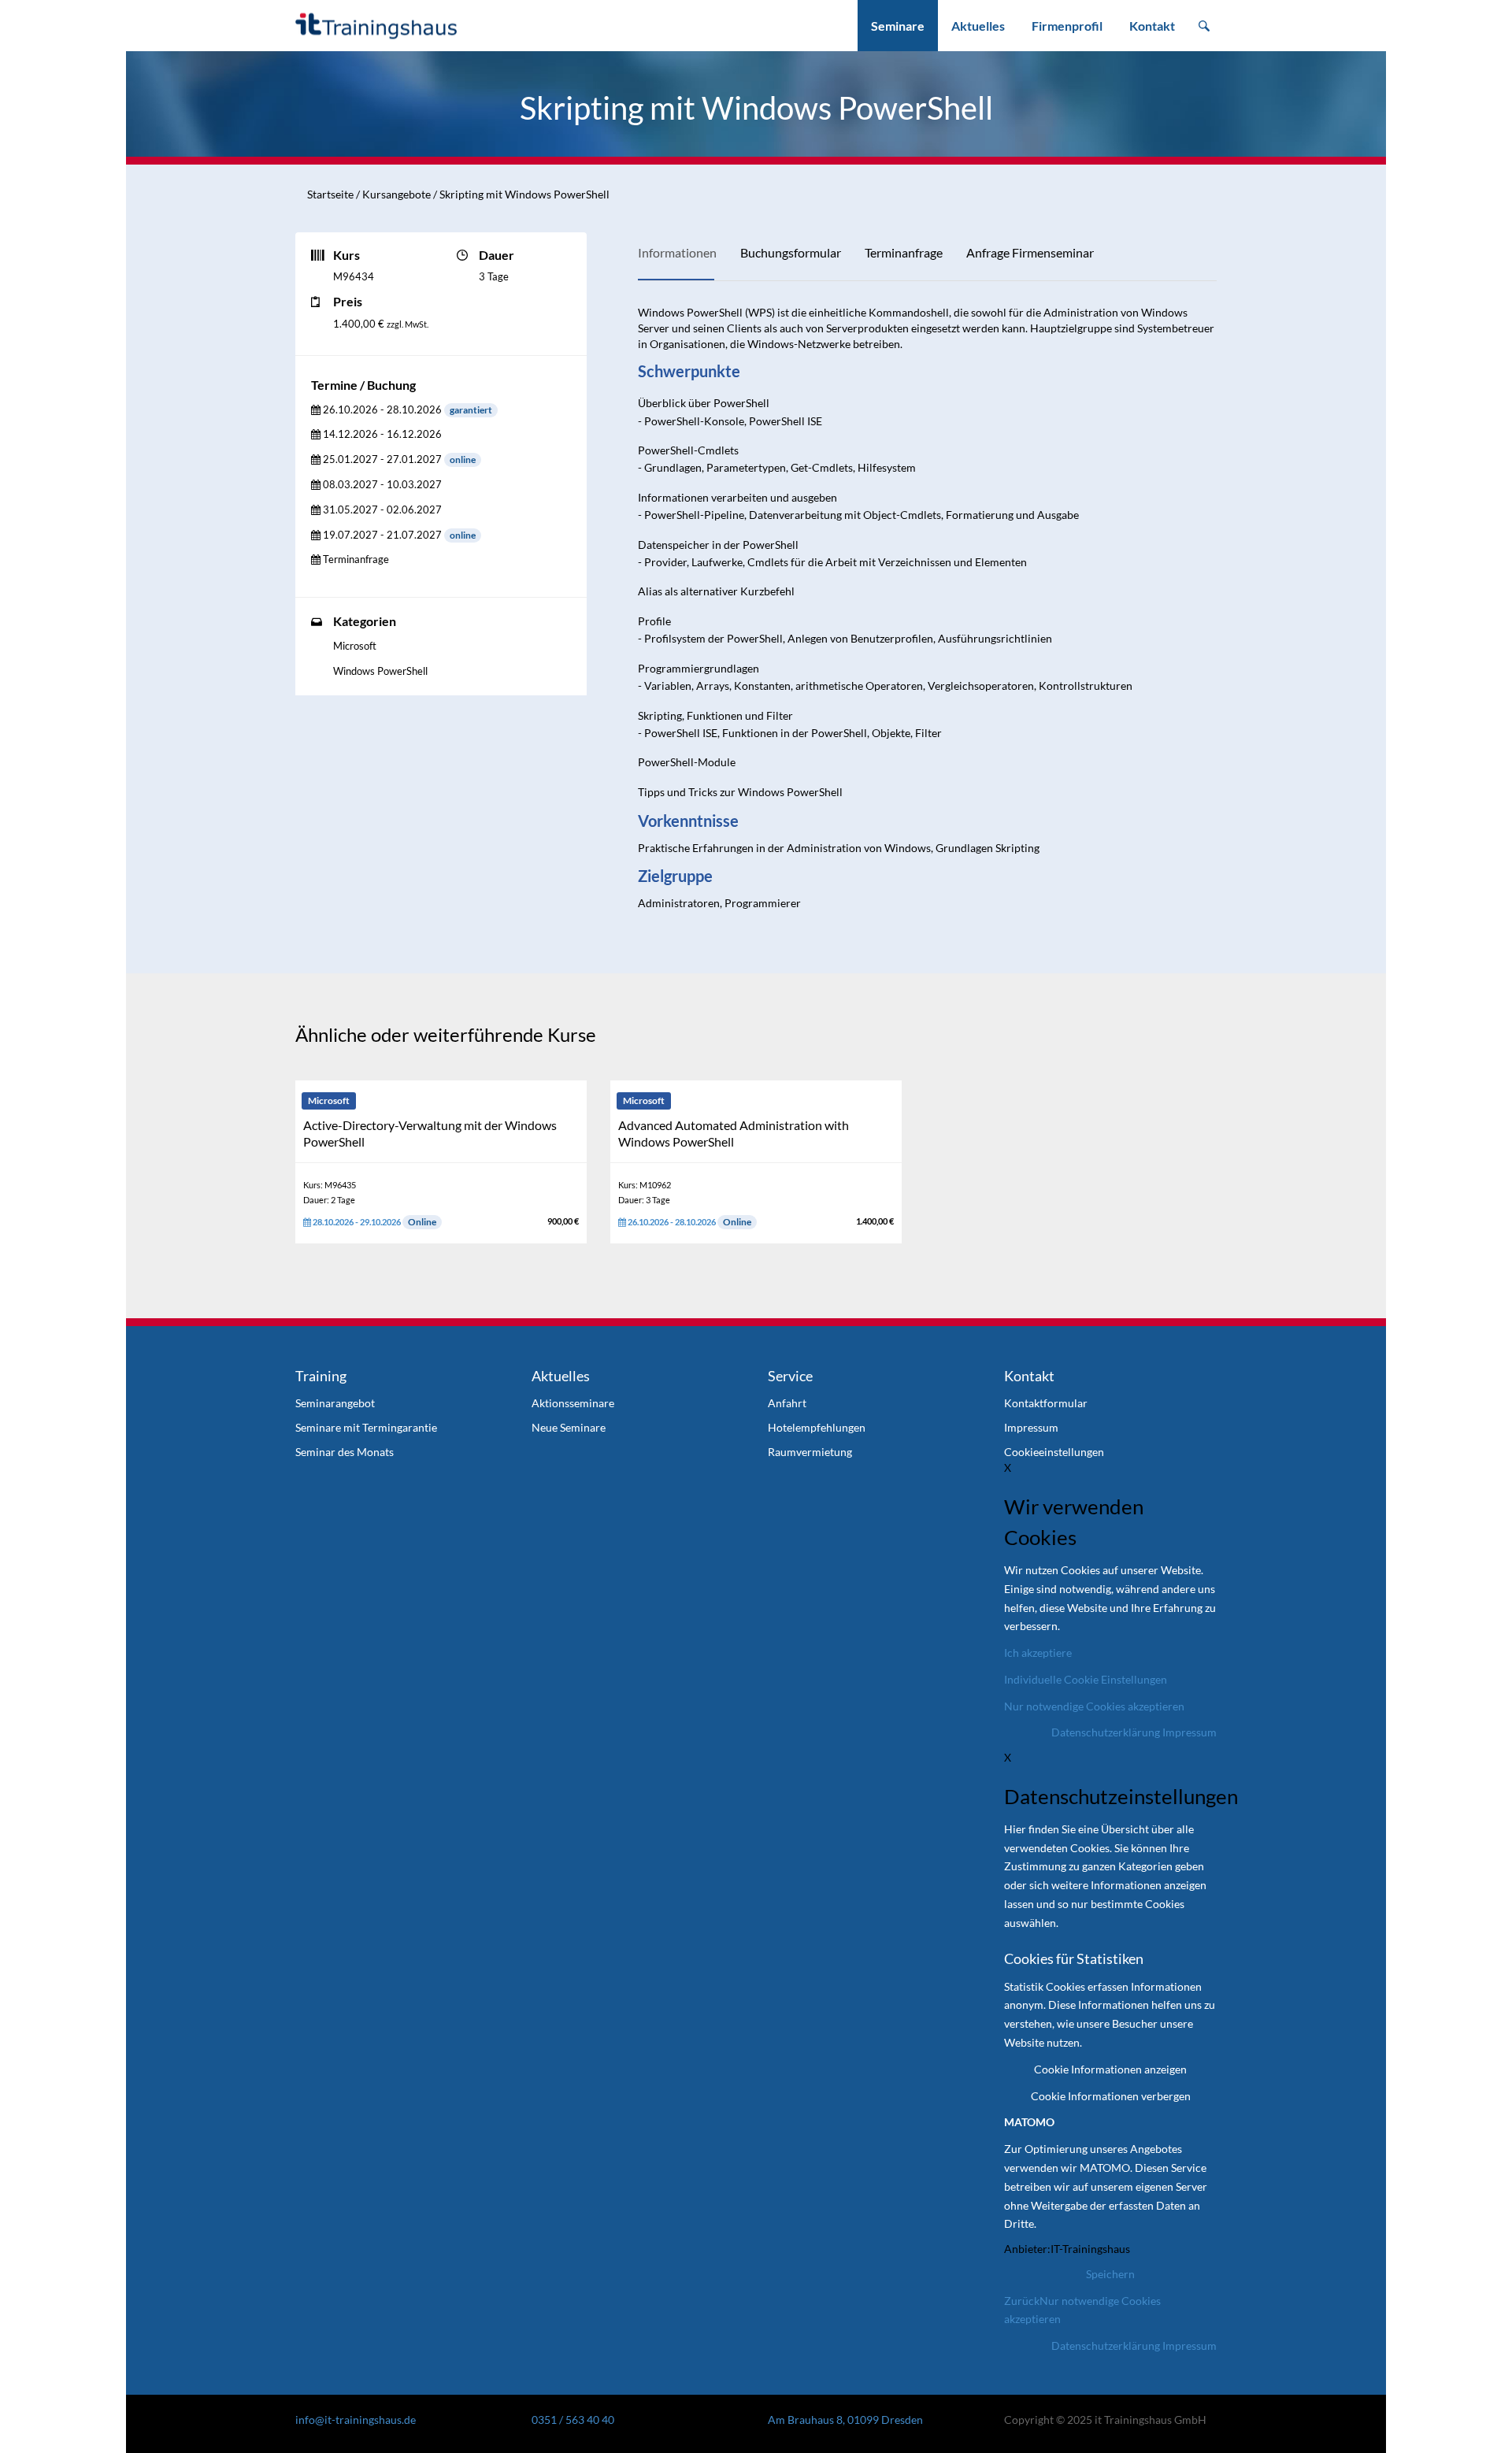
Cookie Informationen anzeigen (1110, 2069)
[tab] (376, 410)
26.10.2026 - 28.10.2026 (689, 1222)
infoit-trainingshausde (356, 2420)
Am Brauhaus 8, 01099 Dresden (845, 2420)
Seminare (898, 26)
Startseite (330, 194)
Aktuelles (978, 26)
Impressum (1190, 1732)
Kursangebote (397, 194)
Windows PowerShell (380, 671)
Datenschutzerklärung (1106, 1732)
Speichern (1110, 2274)
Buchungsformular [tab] (791, 252)
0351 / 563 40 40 (573, 2420)
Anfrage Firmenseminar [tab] (1030, 252)
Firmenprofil (1067, 26)
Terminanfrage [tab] (904, 252)
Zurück (1022, 2301)
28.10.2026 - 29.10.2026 (374, 1222)
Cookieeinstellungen (1054, 1452)
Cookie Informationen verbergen (1111, 2096)
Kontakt (1152, 26)
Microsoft (355, 646)
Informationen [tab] (677, 252)
